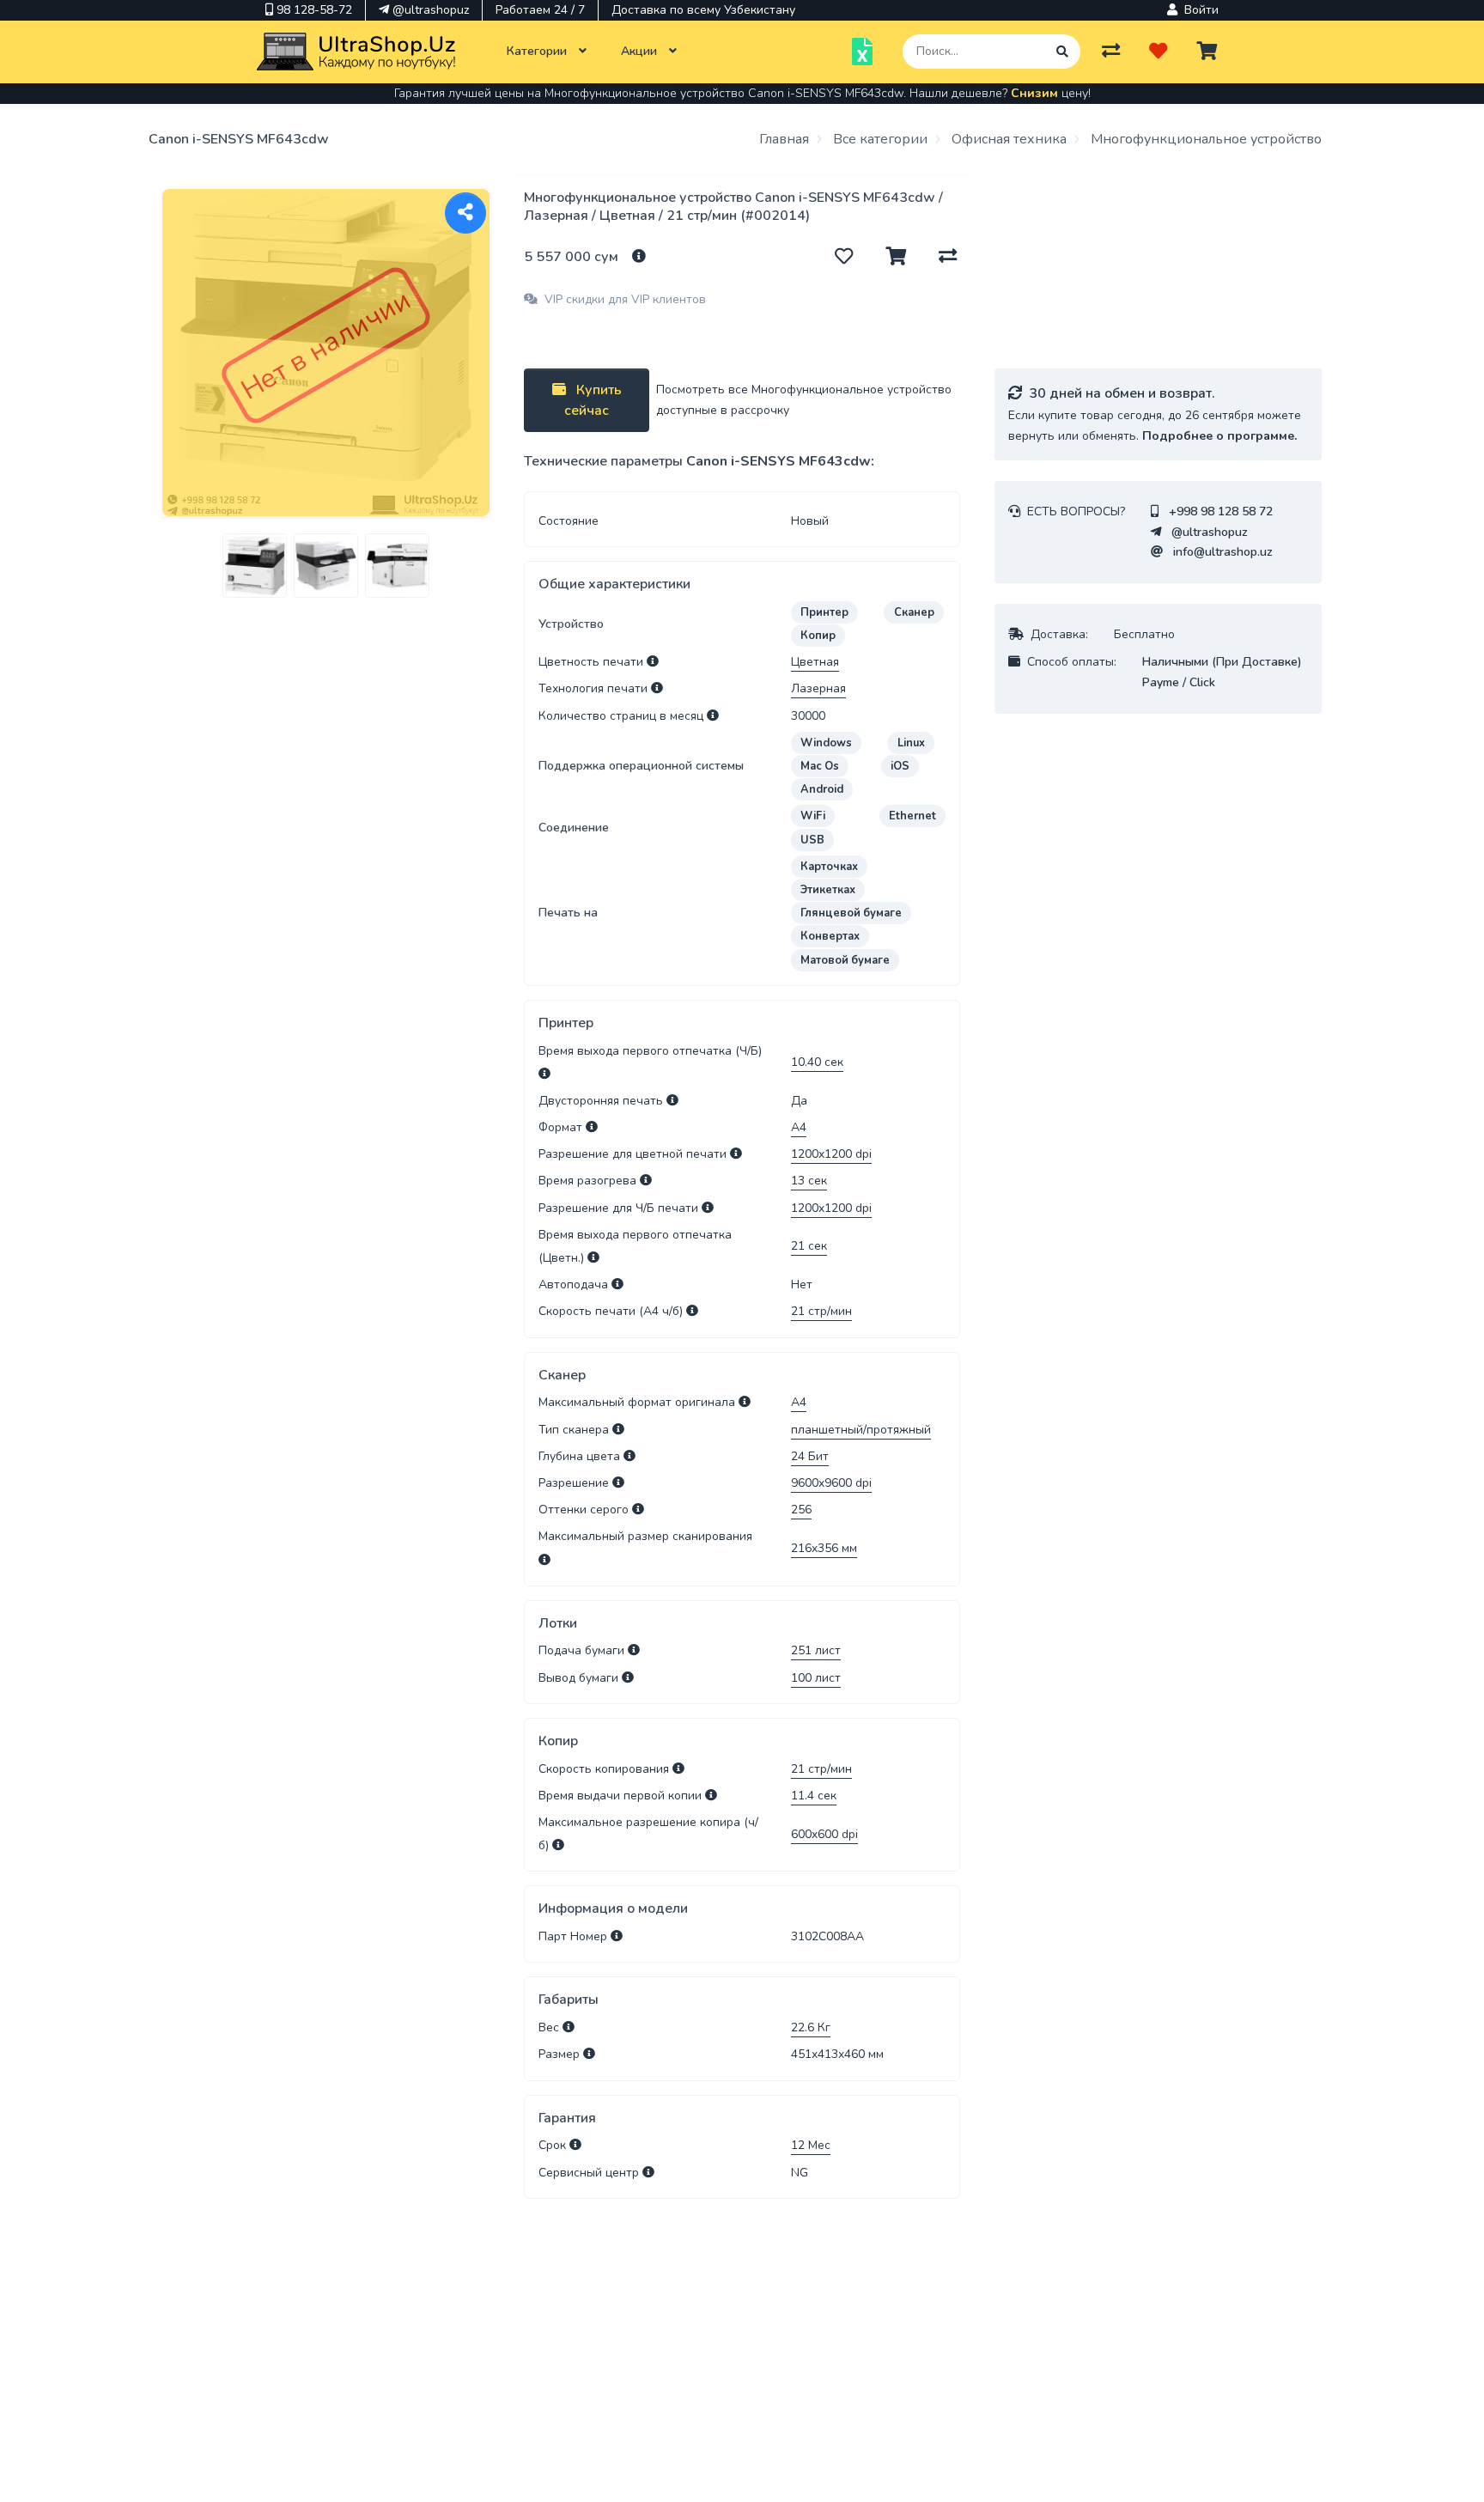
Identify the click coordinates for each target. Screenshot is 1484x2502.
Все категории (879, 139)
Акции (641, 51)
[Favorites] (1158, 52)
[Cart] (1207, 52)
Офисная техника (1007, 139)
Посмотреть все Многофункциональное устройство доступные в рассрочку (804, 400)
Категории (538, 51)
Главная (784, 139)
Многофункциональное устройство (1204, 139)
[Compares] (1111, 52)
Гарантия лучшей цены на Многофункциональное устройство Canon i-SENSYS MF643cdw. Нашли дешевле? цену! (742, 93)
